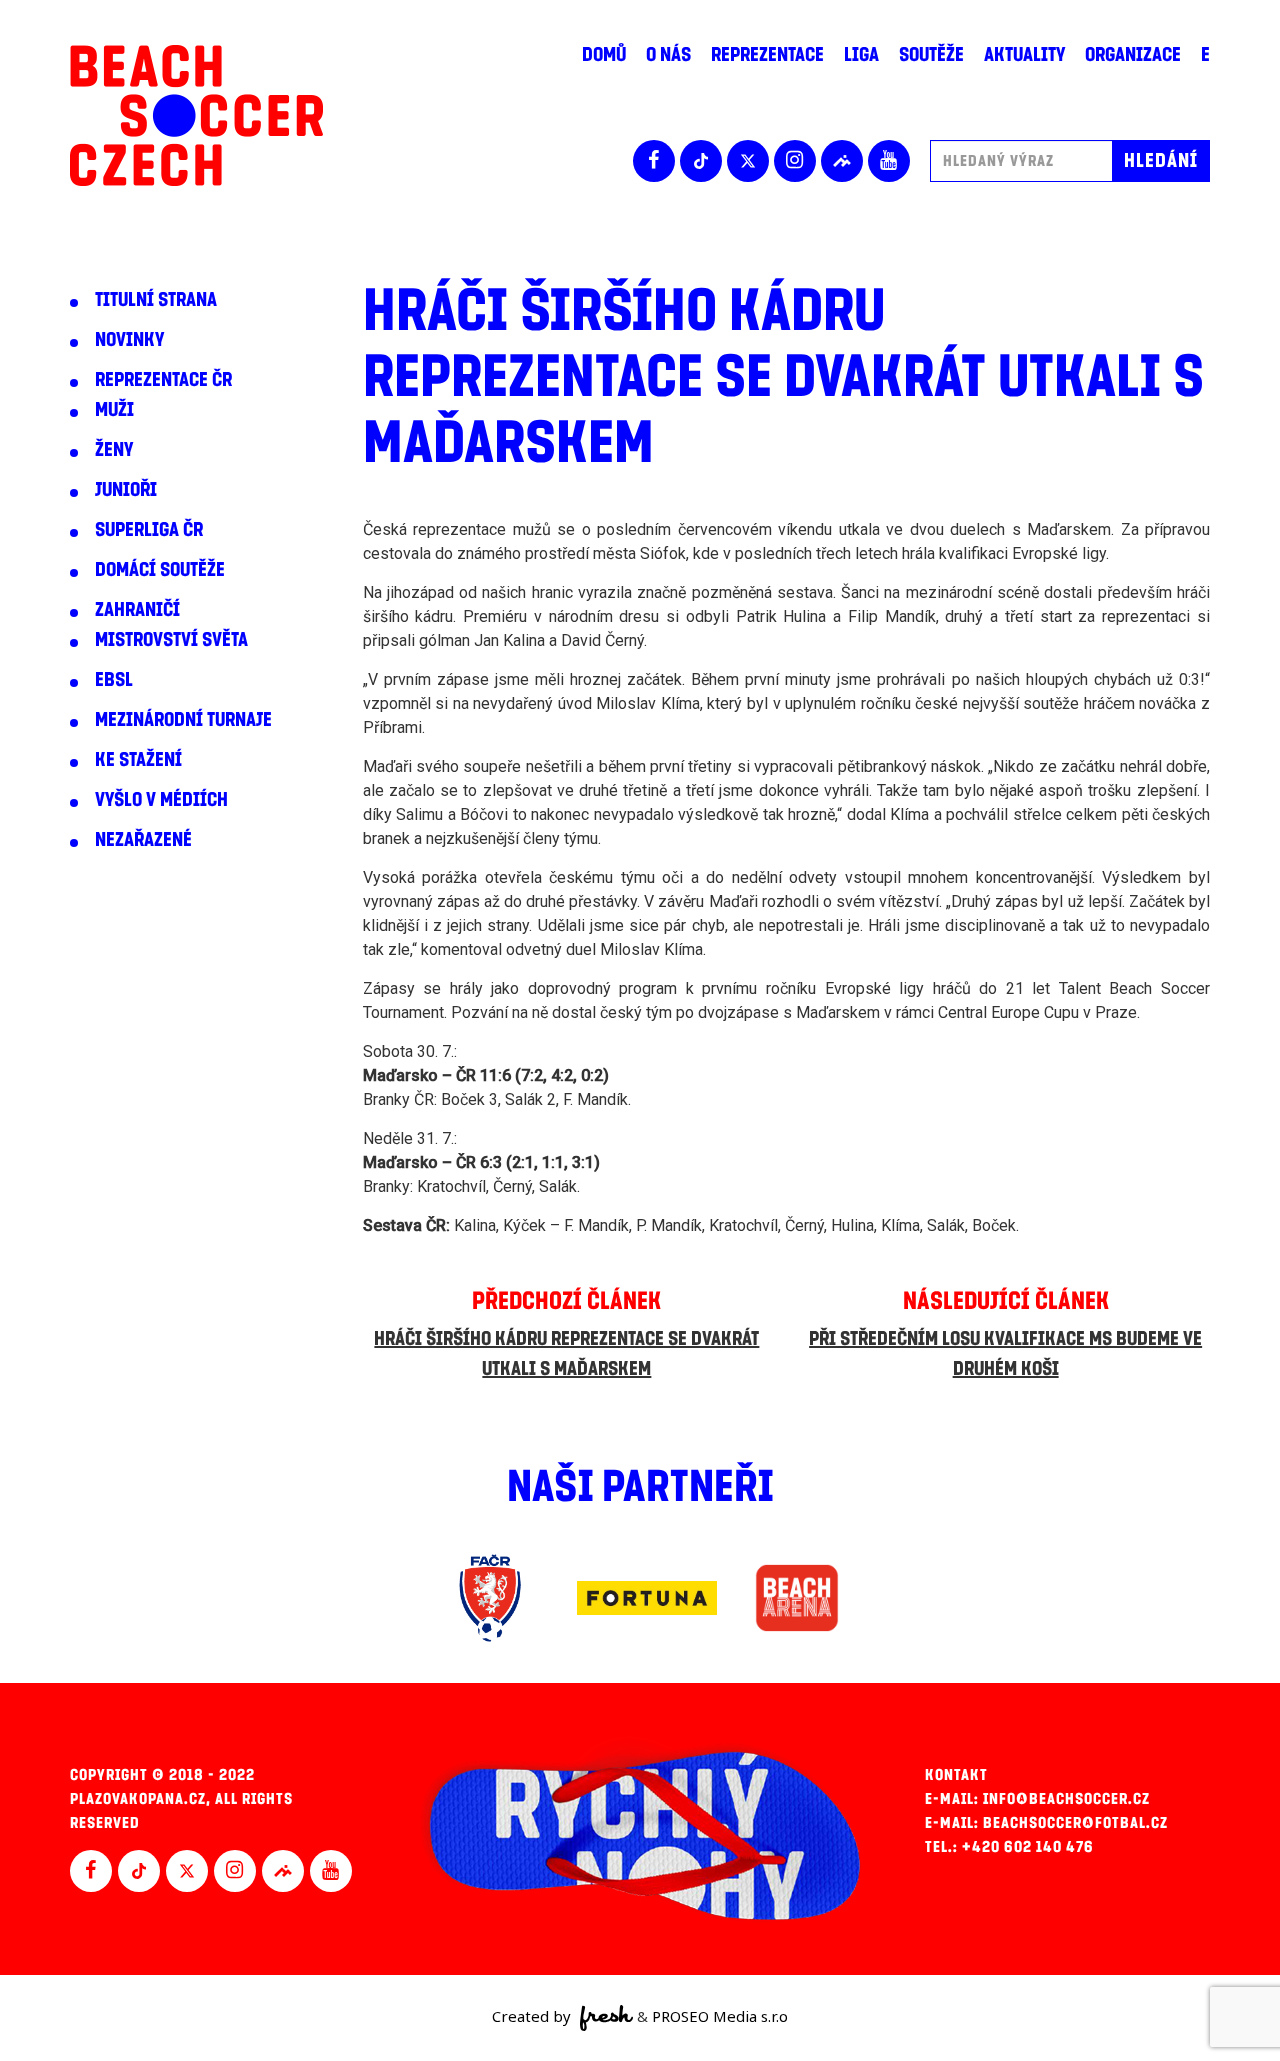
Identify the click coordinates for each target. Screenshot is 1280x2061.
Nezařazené (143, 840)
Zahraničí (137, 610)
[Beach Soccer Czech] (196, 115)
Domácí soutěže (160, 570)
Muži (114, 410)
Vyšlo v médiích (161, 800)
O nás (668, 55)
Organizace (1133, 55)
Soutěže (931, 55)
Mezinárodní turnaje (183, 720)
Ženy (114, 450)
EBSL (114, 680)
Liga (861, 55)
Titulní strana (156, 300)
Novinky (129, 340)
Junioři (126, 490)
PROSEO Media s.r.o (720, 2016)
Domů (604, 55)
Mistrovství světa (171, 640)
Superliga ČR (149, 530)
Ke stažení (138, 760)
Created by (533, 2016)
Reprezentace (767, 55)
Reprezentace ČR (163, 380)
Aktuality (1024, 55)
